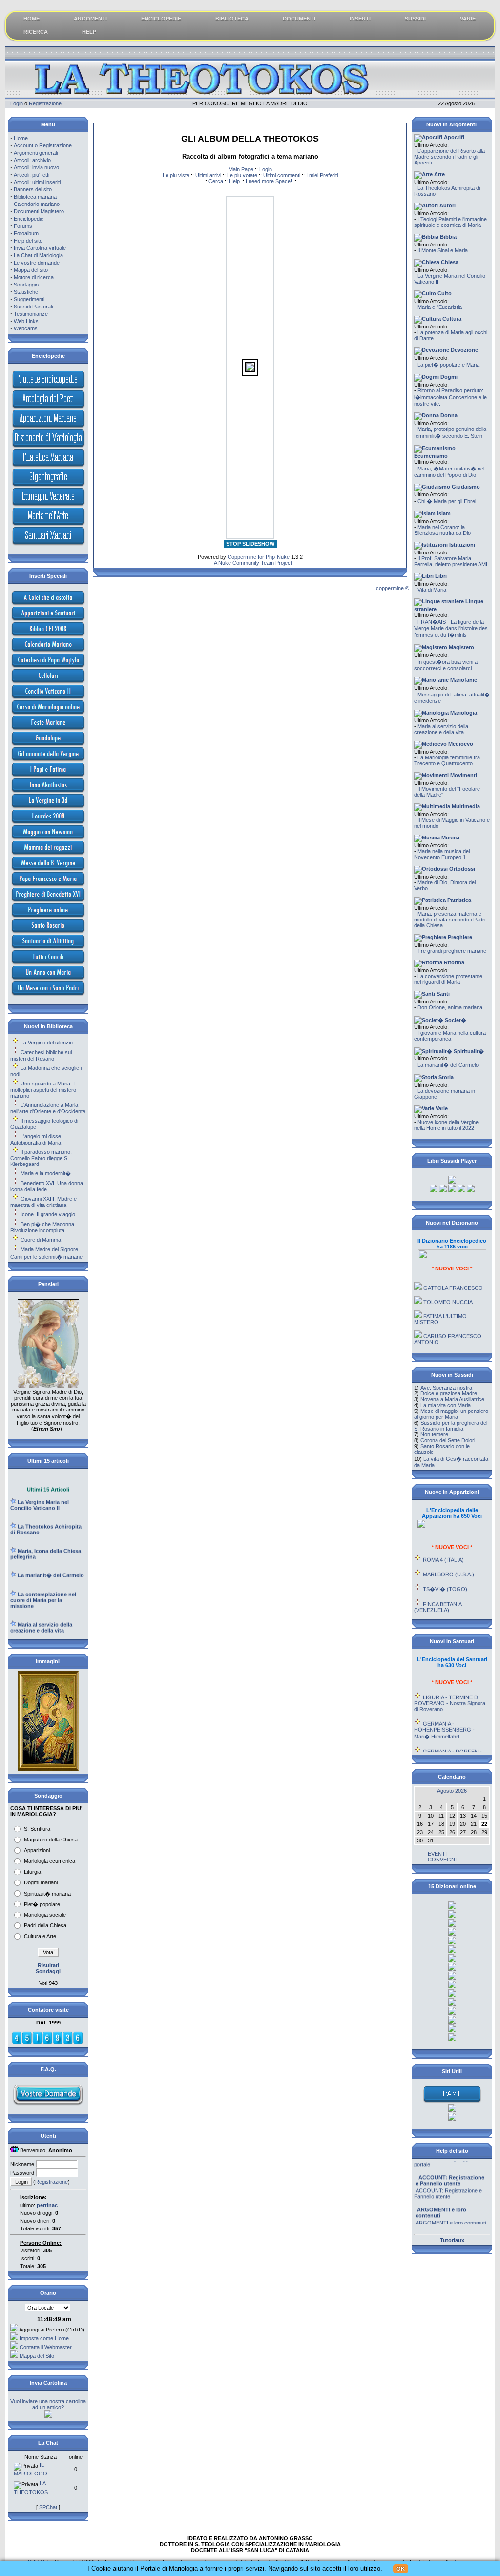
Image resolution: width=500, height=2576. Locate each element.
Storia (445, 1077)
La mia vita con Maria (446, 1405)
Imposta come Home (44, 2338)
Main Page (241, 169)
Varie (441, 1108)
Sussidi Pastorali (33, 307)
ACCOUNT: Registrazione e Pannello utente (448, 2178)
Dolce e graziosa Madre (449, 1393)
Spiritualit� (468, 1051)
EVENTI (437, 1854)
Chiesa (449, 262)
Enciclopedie (29, 219)
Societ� (455, 1020)
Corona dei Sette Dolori (448, 1440)
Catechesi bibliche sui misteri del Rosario (41, 1055)
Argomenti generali (36, 153)
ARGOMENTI (90, 19)
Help (234, 181)
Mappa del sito (31, 270)
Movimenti (463, 775)
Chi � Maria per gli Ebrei (447, 501)
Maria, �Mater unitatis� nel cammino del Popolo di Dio (449, 472)
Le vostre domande (37, 263)
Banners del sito (33, 189)
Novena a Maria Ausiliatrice (452, 1399)
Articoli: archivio (32, 160)
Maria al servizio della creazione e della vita (441, 729)
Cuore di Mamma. (42, 1240)
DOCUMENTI (299, 19)
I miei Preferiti (322, 175)
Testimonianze (31, 314)
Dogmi (448, 377)
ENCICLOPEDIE (161, 19)
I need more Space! (269, 181)
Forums (23, 226)
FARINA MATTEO (444, 1340)
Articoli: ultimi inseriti (37, 182)
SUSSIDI (415, 19)
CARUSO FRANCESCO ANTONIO (448, 1323)
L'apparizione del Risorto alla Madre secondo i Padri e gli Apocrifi (449, 157)
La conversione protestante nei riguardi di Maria (448, 979)
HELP (89, 32)
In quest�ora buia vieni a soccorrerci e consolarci (446, 665)
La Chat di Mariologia (38, 255)
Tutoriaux (452, 2240)
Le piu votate (242, 175)
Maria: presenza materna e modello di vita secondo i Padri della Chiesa (450, 920)
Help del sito (28, 241)
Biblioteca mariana (35, 197)
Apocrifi (453, 137)
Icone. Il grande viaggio (48, 1214)
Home (21, 138)
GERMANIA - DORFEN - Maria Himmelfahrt (448, 1738)
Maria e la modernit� (46, 1173)
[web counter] (47, 2043)
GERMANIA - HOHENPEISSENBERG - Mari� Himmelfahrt (444, 1714)
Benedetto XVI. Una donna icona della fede (47, 1186)
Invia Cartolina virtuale (40, 248)
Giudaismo (465, 487)
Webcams (26, 328)
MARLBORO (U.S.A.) (448, 1558)
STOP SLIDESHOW (250, 544)
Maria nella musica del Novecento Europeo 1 (442, 854)
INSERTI (360, 19)
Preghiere (459, 937)
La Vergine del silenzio (47, 1043)
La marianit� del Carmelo (448, 1065)
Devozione (464, 350)
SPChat (48, 2507)
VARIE (468, 19)
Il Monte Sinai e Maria (443, 250)
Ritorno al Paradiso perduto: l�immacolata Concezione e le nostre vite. (450, 397)
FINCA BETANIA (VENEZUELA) (438, 1591)
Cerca (216, 181)
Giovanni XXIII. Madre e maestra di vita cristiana (43, 1202)
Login (17, 103)
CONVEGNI (442, 1860)
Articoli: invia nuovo (36, 167)
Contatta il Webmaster (46, 2347)
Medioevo (460, 744)
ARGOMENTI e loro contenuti (451, 2208)
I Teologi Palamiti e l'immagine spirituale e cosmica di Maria (450, 222)
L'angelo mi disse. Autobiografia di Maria (36, 1139)
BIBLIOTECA (232, 19)
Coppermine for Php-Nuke (259, 557)
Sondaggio (26, 285)
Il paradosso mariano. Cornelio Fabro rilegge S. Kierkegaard (41, 1158)
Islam (443, 513)
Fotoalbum (26, 233)
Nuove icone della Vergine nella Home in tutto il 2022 (446, 1125)
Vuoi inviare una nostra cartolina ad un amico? (48, 2404)
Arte (439, 174)
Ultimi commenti (282, 175)
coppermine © (393, 588)
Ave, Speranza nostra (446, 1388)
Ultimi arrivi (208, 175)
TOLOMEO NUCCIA (448, 1286)
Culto (444, 293)
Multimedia (465, 806)
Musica (450, 838)
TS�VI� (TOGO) (445, 1573)
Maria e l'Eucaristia (440, 307)
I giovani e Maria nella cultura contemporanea (450, 1036)
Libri (440, 576)
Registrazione (45, 103)
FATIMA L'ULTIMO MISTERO (440, 1303)
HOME (31, 19)
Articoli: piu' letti (31, 175)
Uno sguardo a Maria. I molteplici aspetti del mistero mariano (43, 1090)
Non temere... (437, 1434)
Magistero (461, 647)
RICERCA (36, 32)
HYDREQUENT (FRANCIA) (456, 1609)
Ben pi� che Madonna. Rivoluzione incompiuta (43, 1227)
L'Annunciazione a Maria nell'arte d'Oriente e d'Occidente (48, 1108)
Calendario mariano (37, 204)
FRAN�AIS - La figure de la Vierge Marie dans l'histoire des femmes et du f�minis (451, 628)
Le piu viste (176, 175)
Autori (447, 205)
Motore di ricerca (34, 277)
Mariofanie (463, 680)
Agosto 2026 (452, 1791)
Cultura (451, 319)
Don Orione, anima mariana (450, 1007)
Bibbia (448, 237)
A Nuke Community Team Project (252, 563)
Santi (442, 994)
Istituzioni (461, 545)
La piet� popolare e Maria (448, 365)
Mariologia (463, 713)
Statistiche (26, 292)
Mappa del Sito (37, 2356)
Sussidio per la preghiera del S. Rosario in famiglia (451, 1426)
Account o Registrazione (43, 145)
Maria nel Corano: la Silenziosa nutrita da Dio (442, 530)
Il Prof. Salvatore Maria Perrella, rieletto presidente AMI (451, 561)
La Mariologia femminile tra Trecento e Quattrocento (447, 760)
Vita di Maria (432, 590)
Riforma (453, 962)
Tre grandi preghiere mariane (452, 951)
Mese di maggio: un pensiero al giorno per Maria (451, 1414)
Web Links (26, 321)
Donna (448, 415)
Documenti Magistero (39, 211)
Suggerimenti (29, 299)
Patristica (458, 900)
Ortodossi (461, 869)
